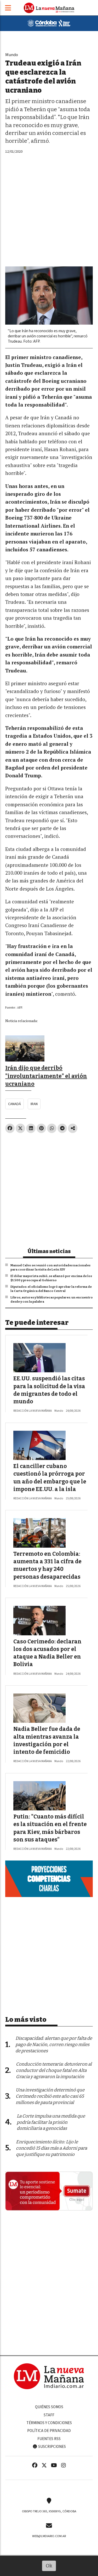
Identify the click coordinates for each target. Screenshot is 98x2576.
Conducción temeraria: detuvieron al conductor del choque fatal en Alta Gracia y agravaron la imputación (54, 2070)
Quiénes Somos (49, 2407)
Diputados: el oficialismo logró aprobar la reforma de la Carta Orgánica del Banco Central (51, 1289)
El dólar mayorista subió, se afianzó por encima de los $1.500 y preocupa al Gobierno (51, 1278)
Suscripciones (52, 2447)
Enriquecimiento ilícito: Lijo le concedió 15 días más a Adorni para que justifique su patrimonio (51, 2148)
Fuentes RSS (49, 2439)
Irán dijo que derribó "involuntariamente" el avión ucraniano (46, 1076)
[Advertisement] (49, 207)
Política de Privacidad (49, 2431)
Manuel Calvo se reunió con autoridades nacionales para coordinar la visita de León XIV (50, 1267)
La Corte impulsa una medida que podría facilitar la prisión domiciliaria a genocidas (51, 2122)
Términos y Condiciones (49, 2423)
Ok (49, 2566)
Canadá (15, 1104)
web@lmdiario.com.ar (49, 2536)
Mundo (12, 55)
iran (34, 1104)
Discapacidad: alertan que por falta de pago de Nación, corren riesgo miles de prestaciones (54, 2045)
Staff (49, 2415)
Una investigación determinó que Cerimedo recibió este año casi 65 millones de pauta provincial (50, 2096)
